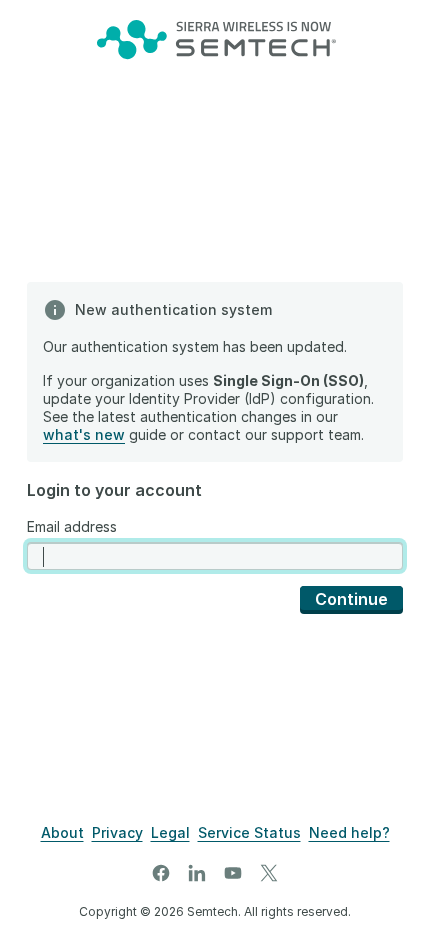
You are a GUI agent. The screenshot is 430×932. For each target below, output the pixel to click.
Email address (72, 526)
